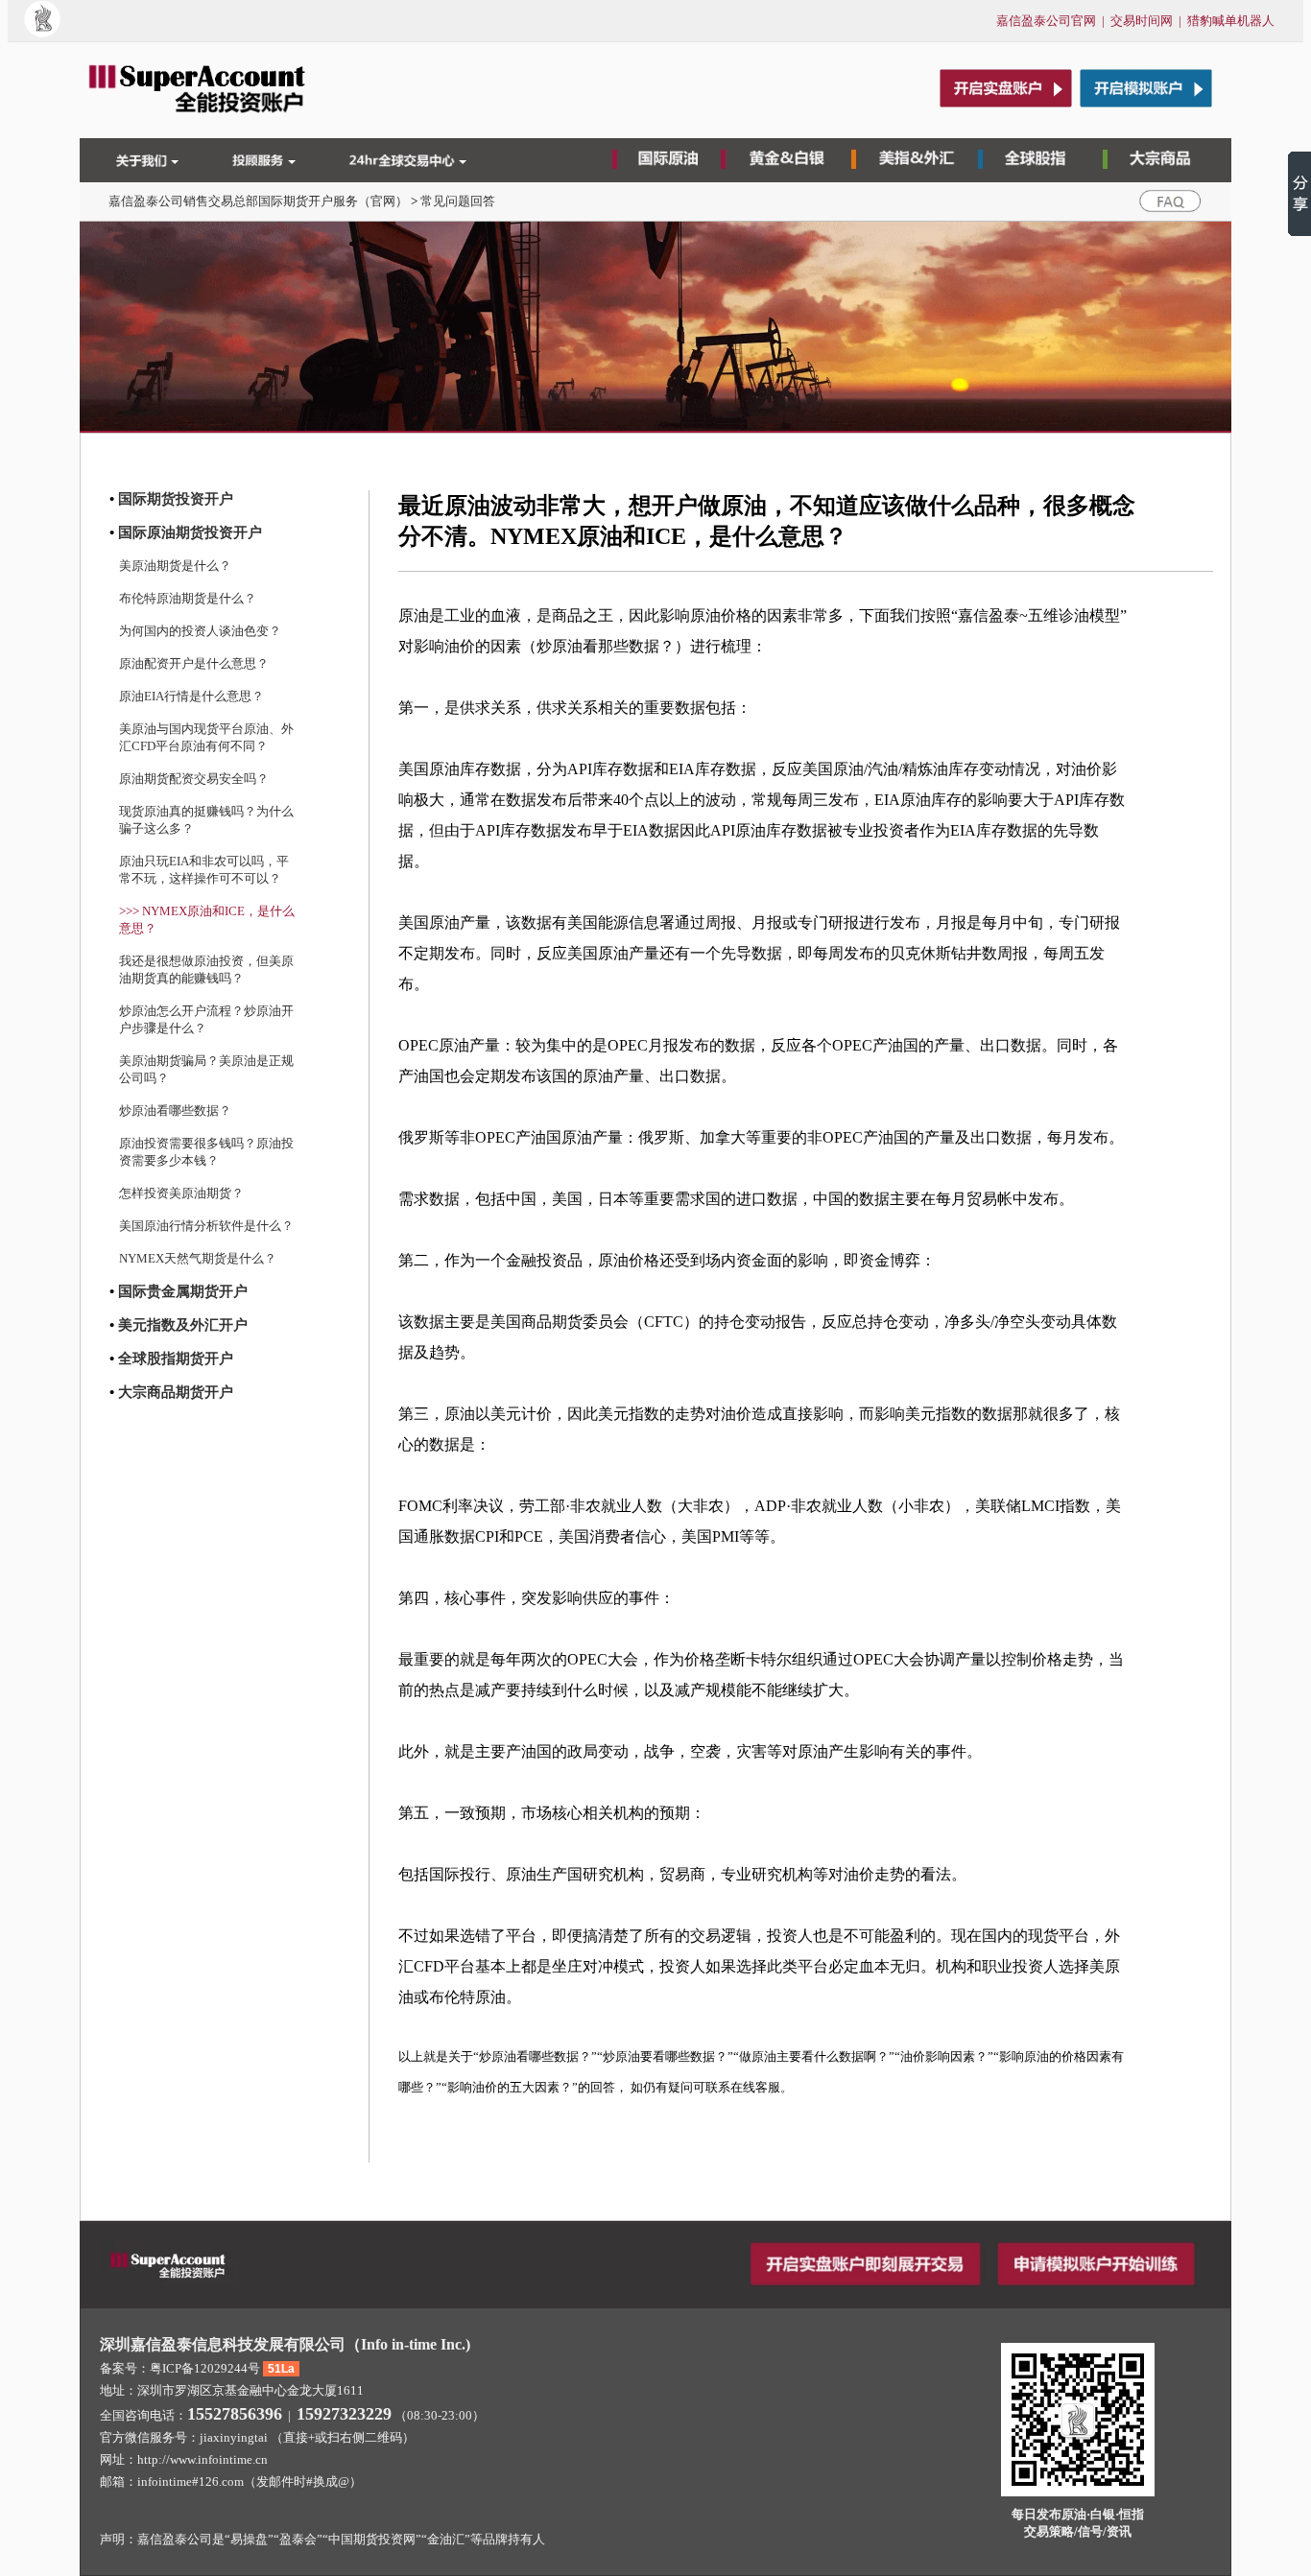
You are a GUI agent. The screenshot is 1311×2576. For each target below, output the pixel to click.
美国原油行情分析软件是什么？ (206, 1226)
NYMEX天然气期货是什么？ (198, 1258)
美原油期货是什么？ (175, 566)
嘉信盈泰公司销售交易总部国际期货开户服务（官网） (258, 201)
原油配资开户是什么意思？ (194, 663)
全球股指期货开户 (176, 1359)
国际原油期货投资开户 (190, 532)
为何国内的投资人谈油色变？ (200, 631)
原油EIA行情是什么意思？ (191, 696)
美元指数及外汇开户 (183, 1325)
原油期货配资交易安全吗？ (194, 779)
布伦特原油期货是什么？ (188, 598)
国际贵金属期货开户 (183, 1291)
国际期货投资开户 (176, 499)
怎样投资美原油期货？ (181, 1193)
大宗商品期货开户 (176, 1392)
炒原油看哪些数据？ (175, 1111)
